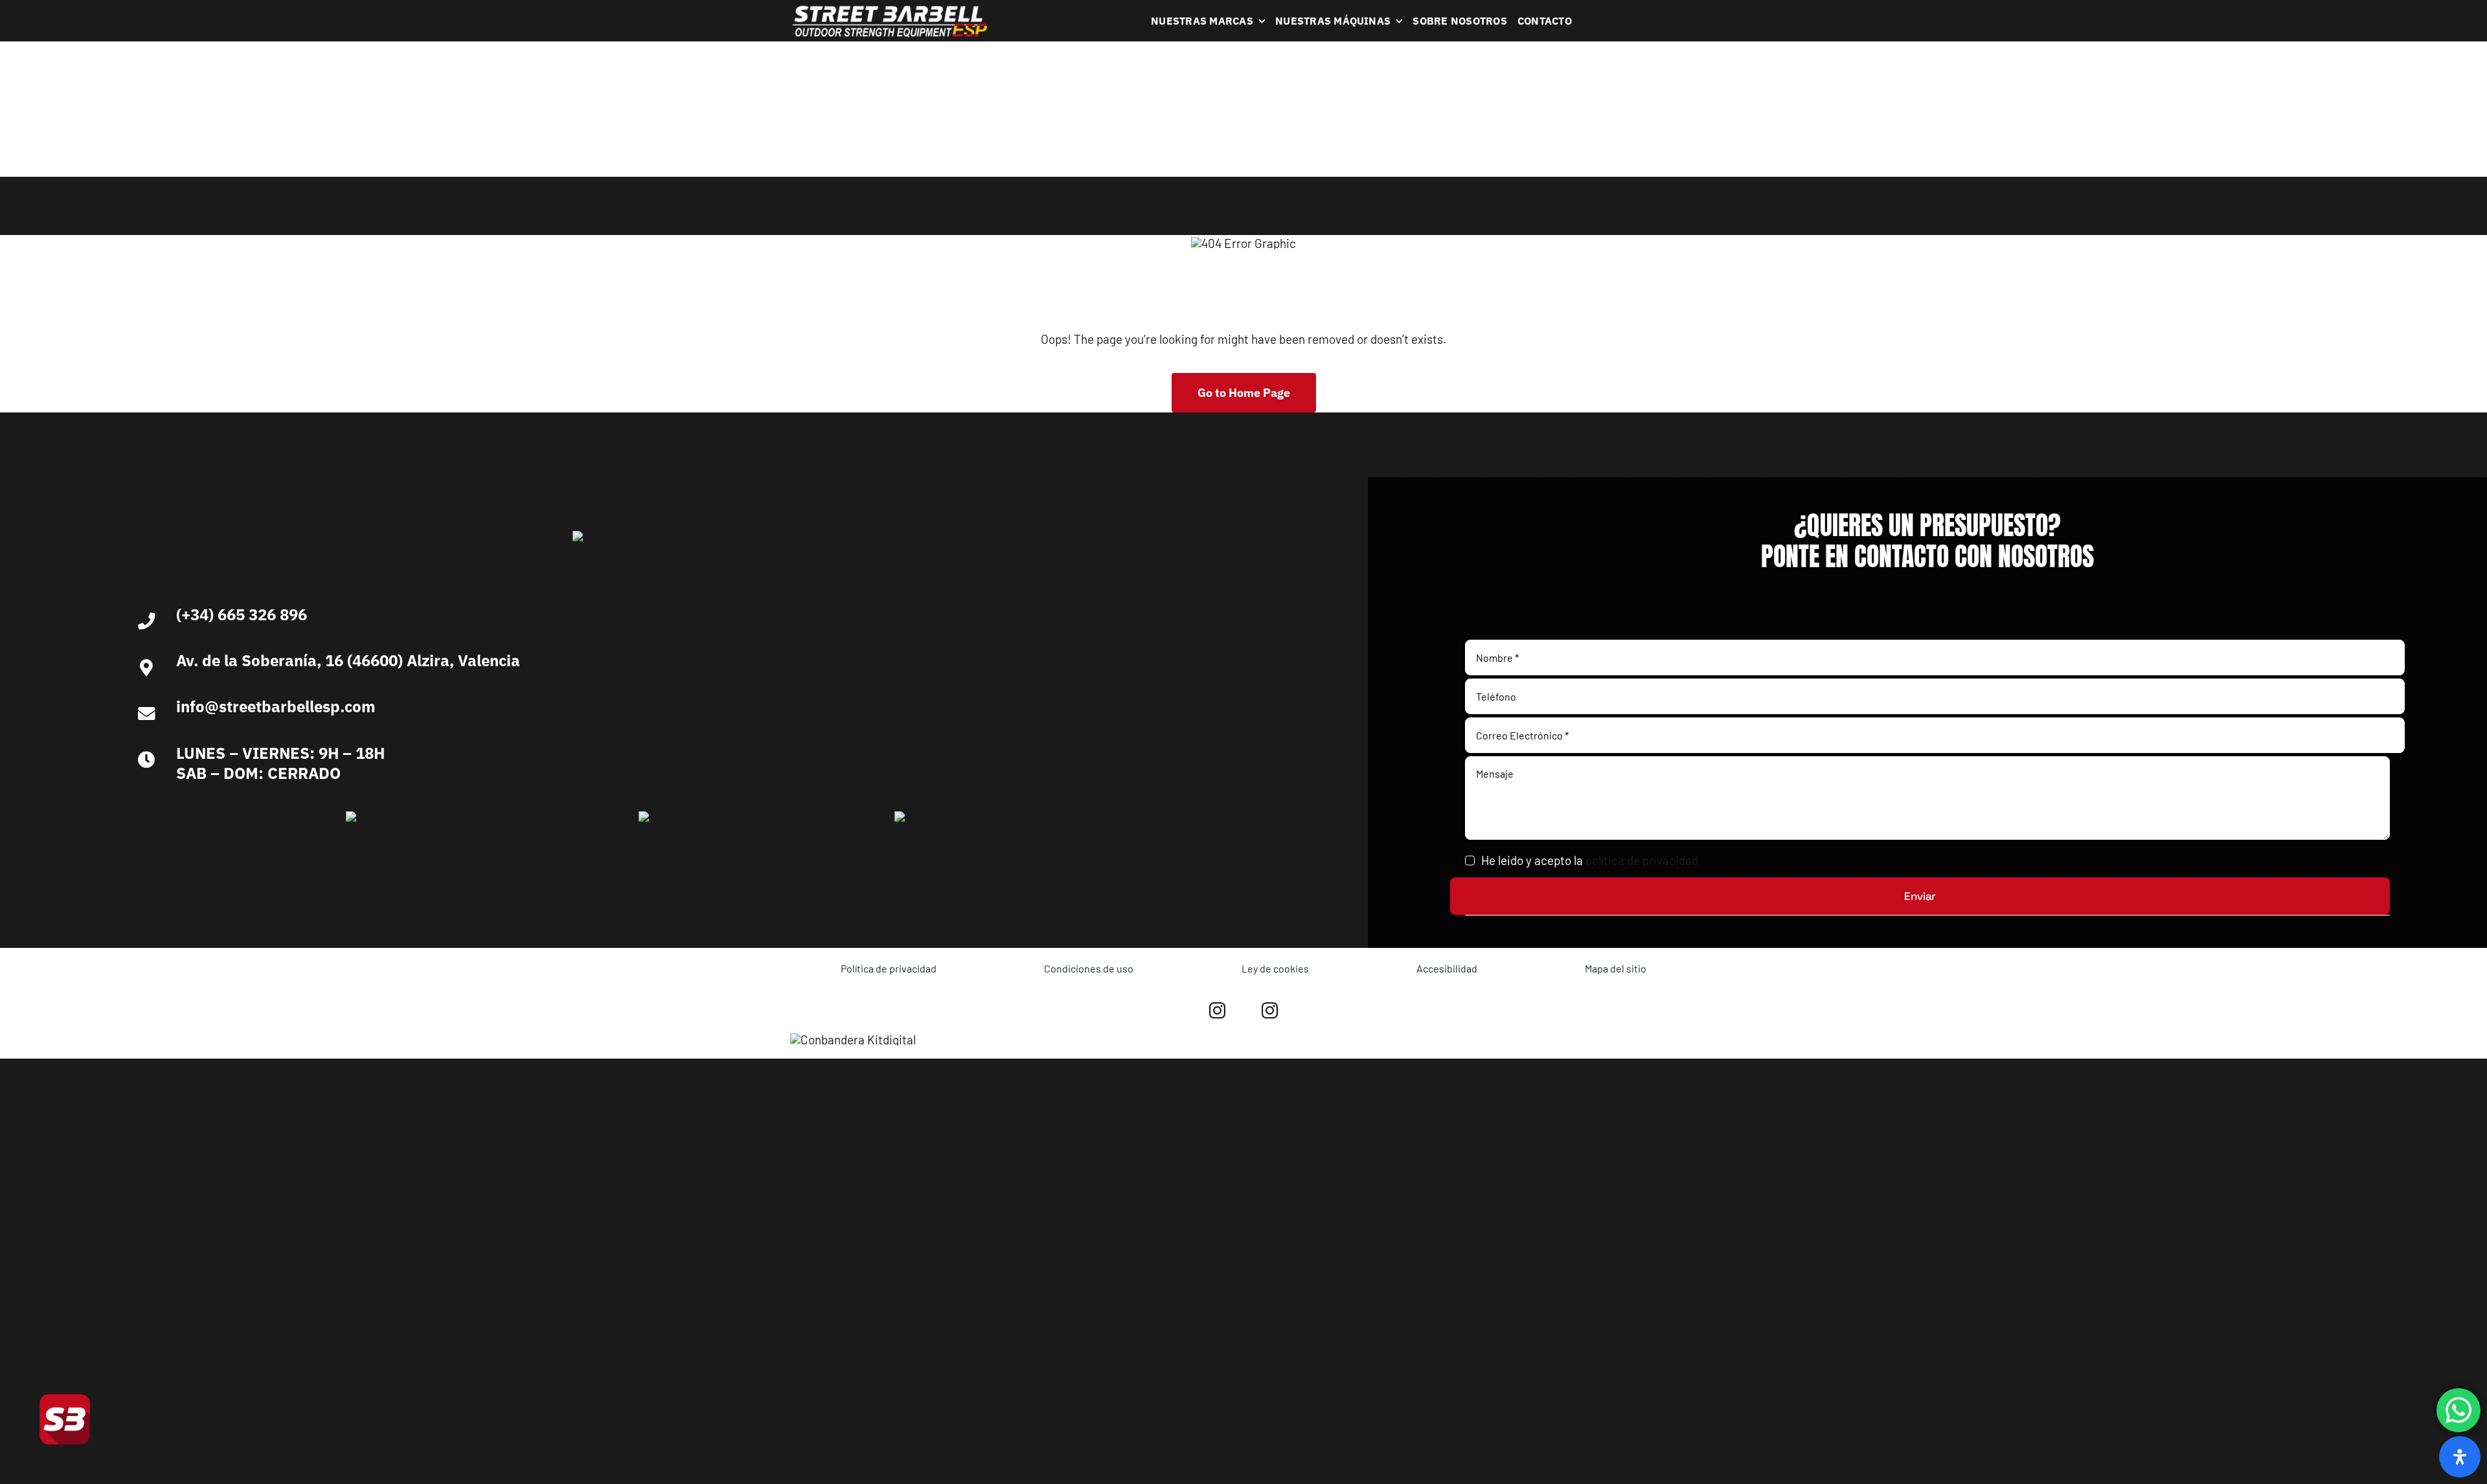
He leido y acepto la (1590, 860)
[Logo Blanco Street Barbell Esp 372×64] (890, 10)
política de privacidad (1642, 860)
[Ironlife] (918, 817)
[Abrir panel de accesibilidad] (2460, 1457)
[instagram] (1217, 1010)
